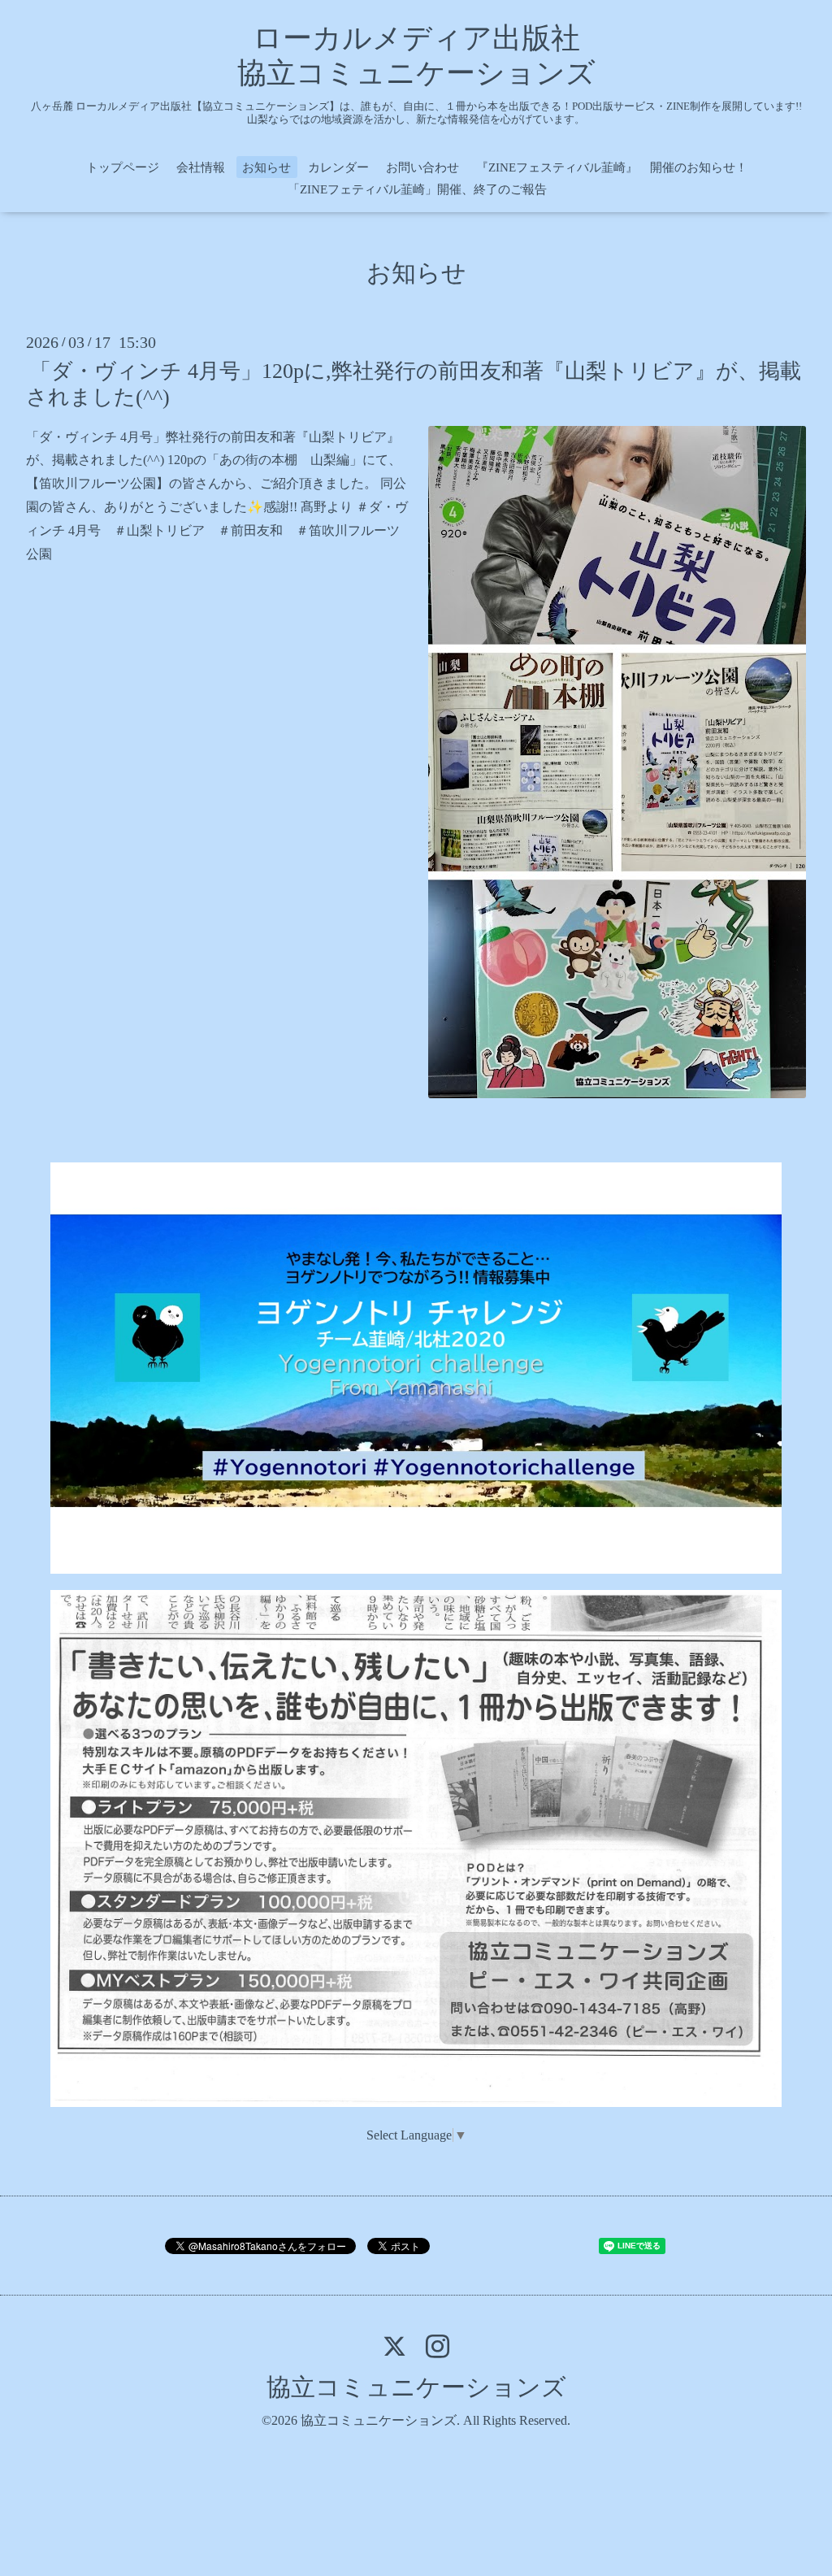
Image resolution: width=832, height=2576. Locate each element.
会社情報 (201, 167)
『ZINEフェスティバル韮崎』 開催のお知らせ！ (612, 167)
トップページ (123, 167)
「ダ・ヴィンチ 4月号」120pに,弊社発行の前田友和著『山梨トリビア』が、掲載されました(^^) (414, 384)
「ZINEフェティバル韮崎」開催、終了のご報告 (417, 189)
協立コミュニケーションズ (416, 2387)
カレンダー (338, 167)
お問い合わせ (422, 167)
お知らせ (266, 167)
